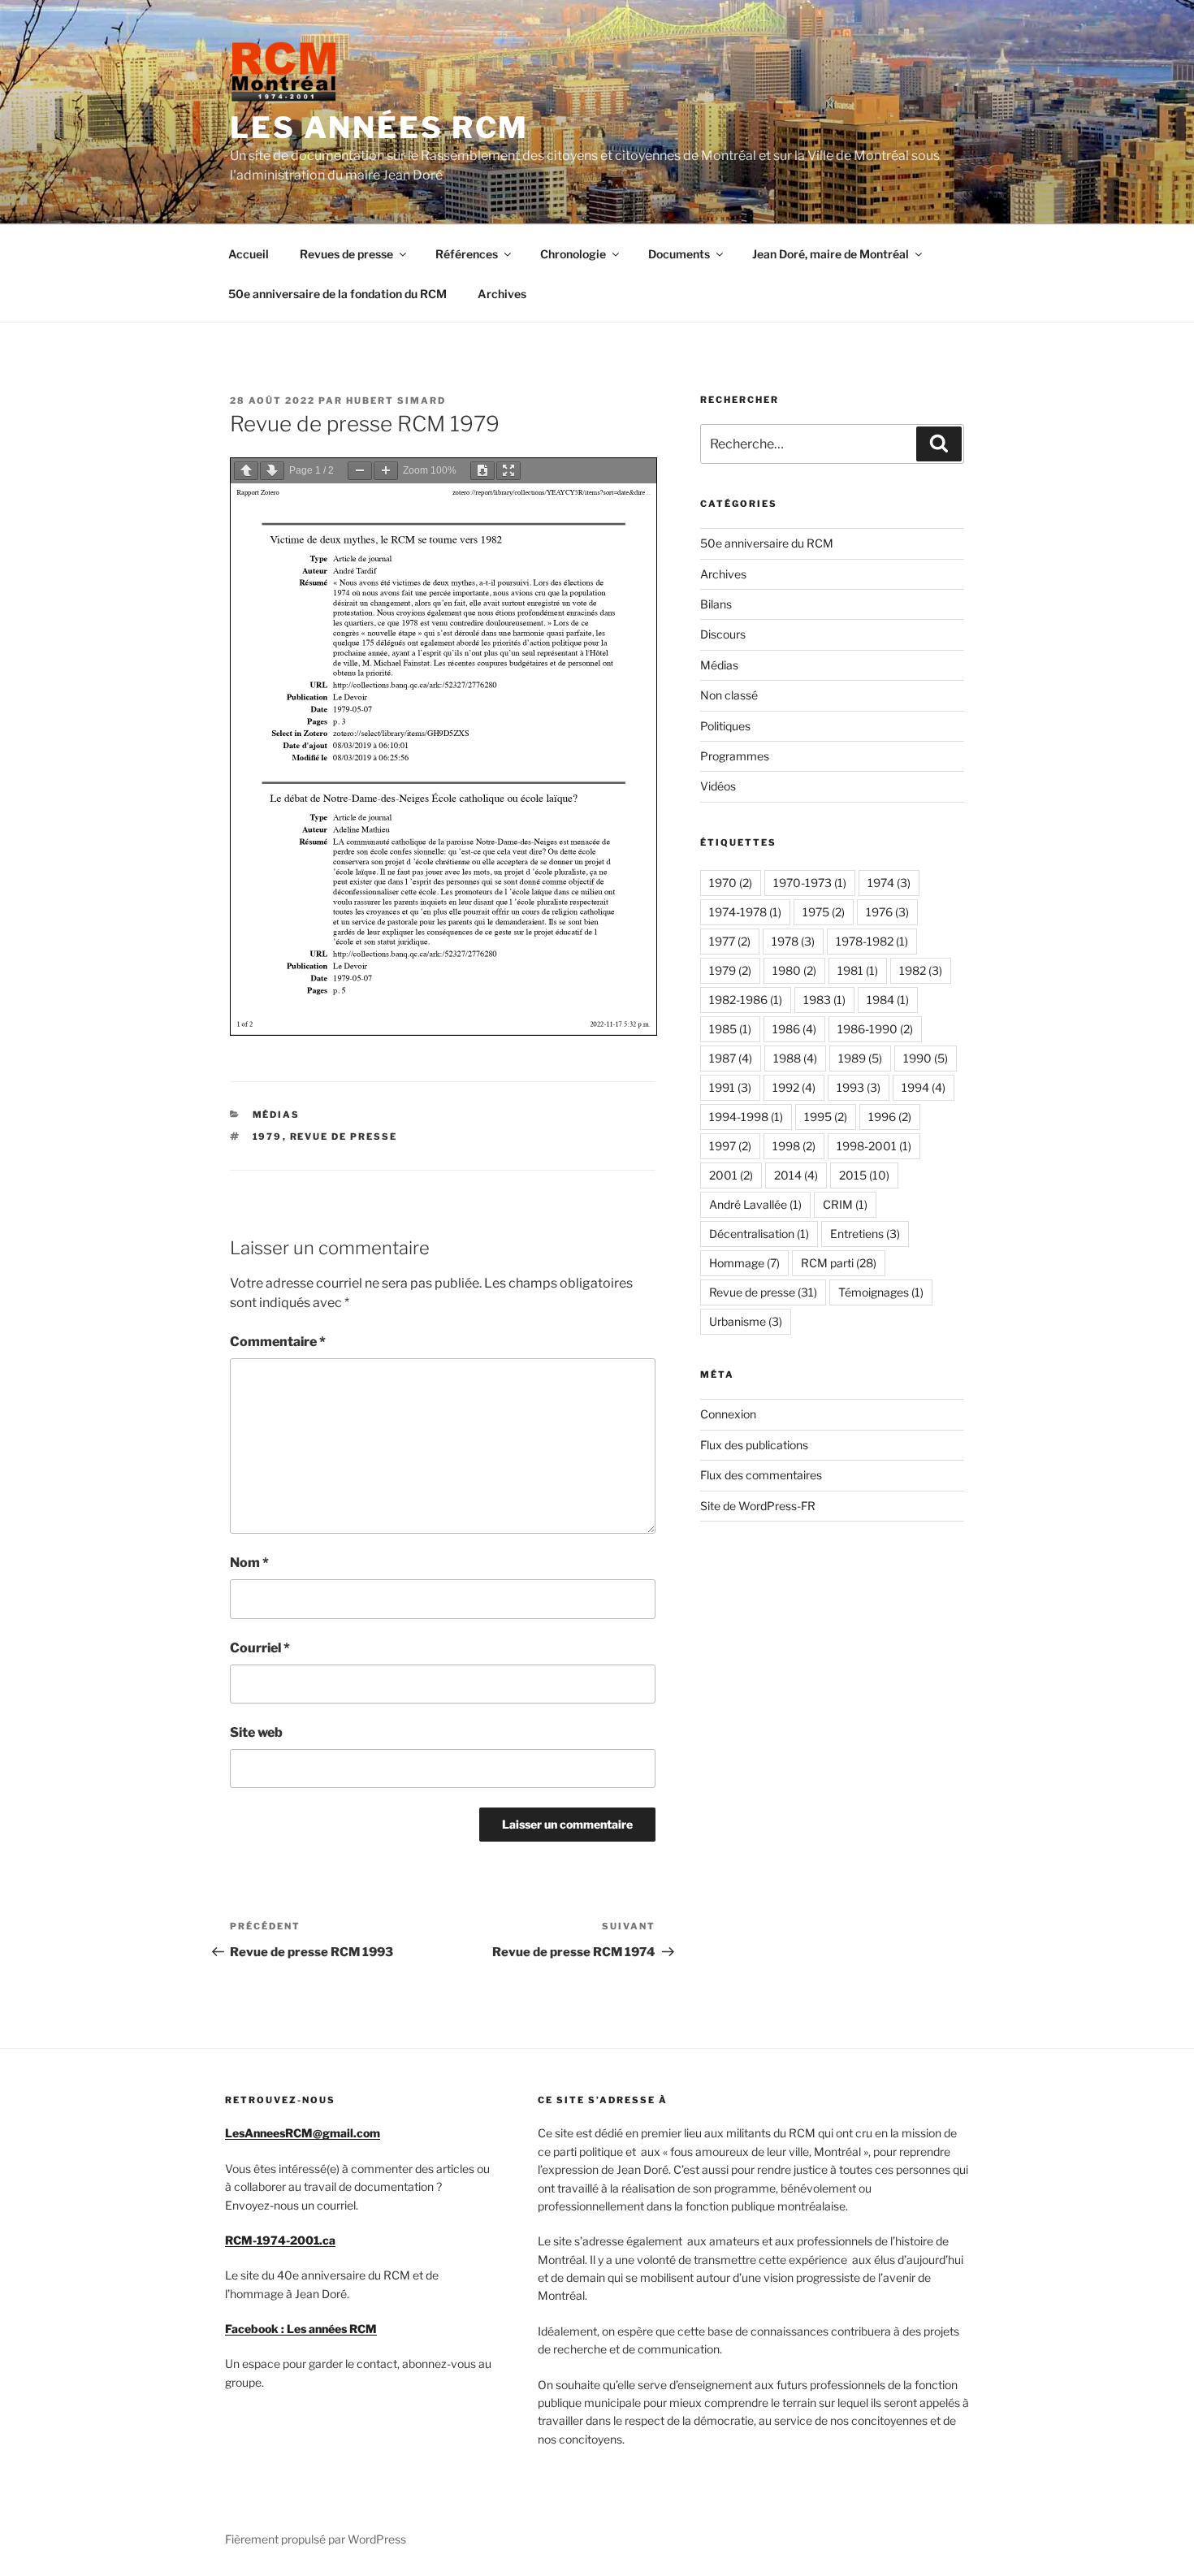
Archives (502, 294)
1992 (794, 1087)
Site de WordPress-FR (758, 1506)
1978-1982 (872, 941)
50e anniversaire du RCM (767, 543)
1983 (824, 1000)
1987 (731, 1058)
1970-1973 (810, 883)
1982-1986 (746, 1000)
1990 (926, 1058)
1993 (859, 1087)
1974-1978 (745, 912)
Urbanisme (746, 1321)
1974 (889, 883)
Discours (723, 634)
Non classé (729, 695)
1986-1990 (875, 1029)
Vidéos (718, 786)
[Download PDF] (482, 471)
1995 (826, 1117)
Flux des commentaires (761, 1475)
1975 (824, 912)
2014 (796, 1175)
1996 (890, 1117)
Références (467, 254)
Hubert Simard (396, 400)
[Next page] (272, 471)
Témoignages (881, 1292)
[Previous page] (246, 471)
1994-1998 (746, 1117)
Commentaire (278, 1342)
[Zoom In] (386, 471)
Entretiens (865, 1234)
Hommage (744, 1263)
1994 (924, 1087)
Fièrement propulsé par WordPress (316, 2539)
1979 (268, 1136)
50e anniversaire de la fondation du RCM (337, 294)
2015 (864, 1175)
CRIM (845, 1204)
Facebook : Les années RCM (301, 2329)
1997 (730, 1146)
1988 (795, 1058)
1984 (888, 1000)
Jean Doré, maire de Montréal (831, 254)
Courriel (260, 1648)
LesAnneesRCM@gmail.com (303, 2133)
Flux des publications (754, 1445)
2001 (731, 1175)
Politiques (725, 726)
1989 (860, 1058)
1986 (794, 1029)
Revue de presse (344, 1136)
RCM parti (839, 1263)
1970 (731, 883)
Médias (277, 1115)
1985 (730, 1029)
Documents (679, 254)
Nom (249, 1563)
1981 (858, 970)
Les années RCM (379, 128)
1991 (730, 1087)
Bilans (716, 604)
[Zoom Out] (360, 471)
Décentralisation (759, 1234)
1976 (887, 912)
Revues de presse (346, 254)
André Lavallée (755, 1204)
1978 (793, 941)
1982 (921, 970)
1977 (730, 941)
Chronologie (573, 254)
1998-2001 (874, 1146)
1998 (794, 1146)
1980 (794, 970)
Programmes (735, 756)
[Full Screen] (508, 471)
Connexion (728, 1414)
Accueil (249, 254)
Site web (256, 1732)
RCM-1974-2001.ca (280, 2240)
